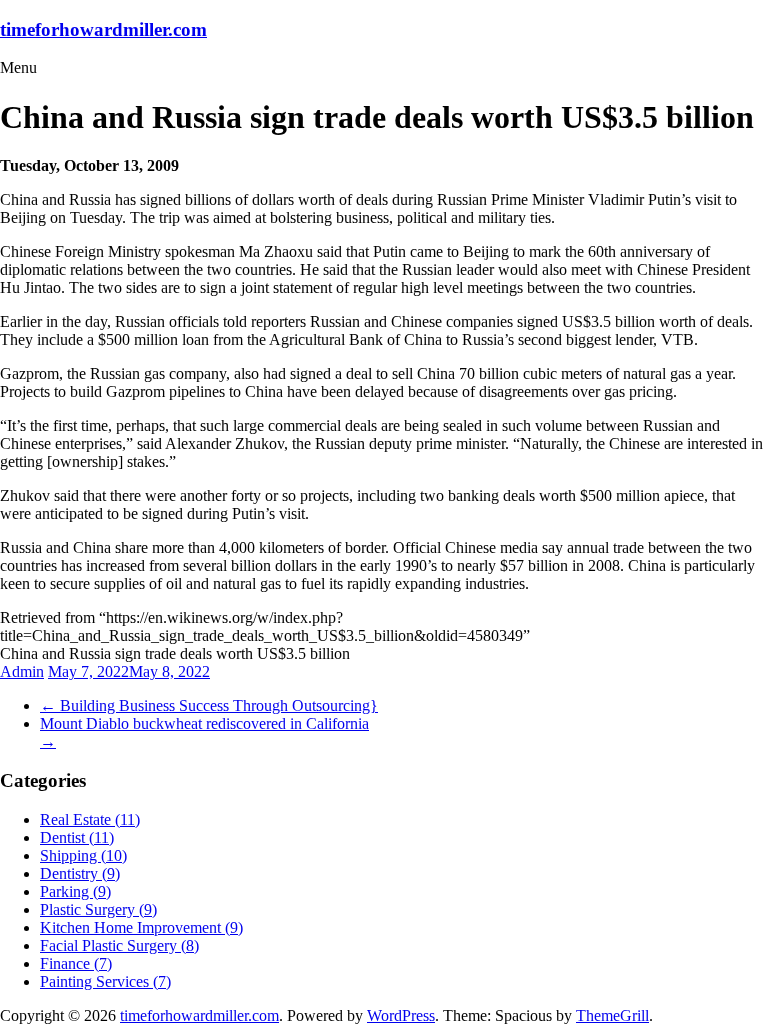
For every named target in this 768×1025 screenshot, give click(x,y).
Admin (22, 671)
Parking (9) (75, 891)
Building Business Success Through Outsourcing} (209, 705)
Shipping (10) (83, 855)
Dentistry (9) (80, 873)
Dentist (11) (77, 837)
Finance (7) (76, 963)
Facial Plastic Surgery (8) (119, 945)
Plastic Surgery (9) (98, 909)
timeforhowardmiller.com (103, 29)
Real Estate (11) (90, 819)
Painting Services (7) (105, 981)
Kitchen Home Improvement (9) (141, 927)
